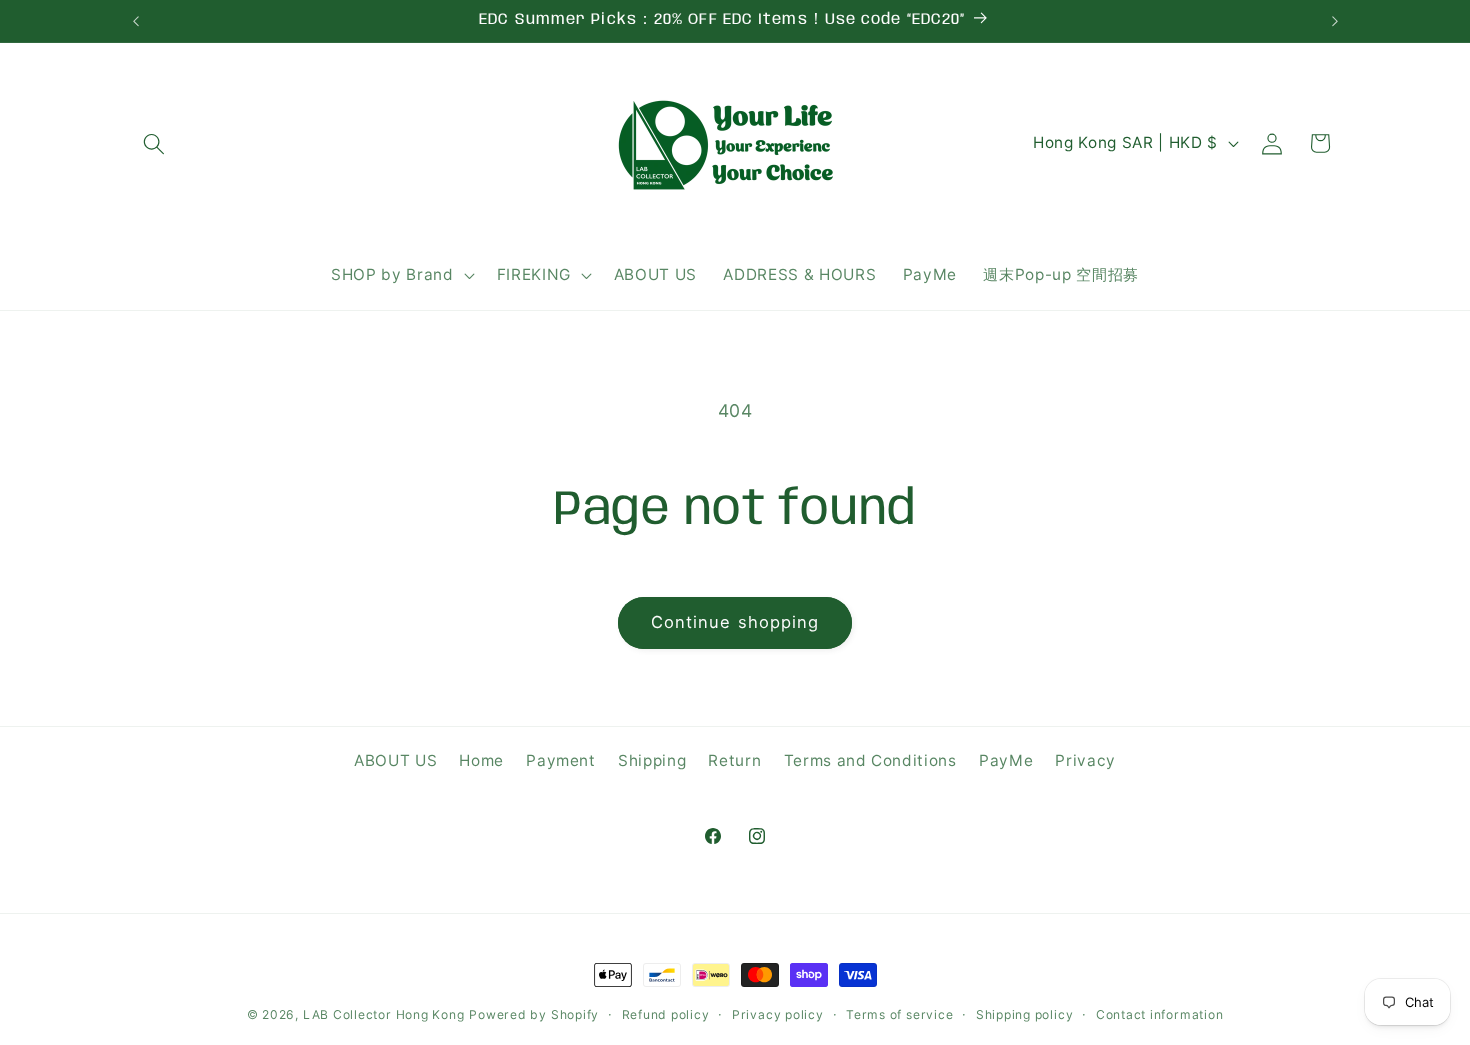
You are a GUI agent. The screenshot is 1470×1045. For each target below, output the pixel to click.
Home (481, 760)
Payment (561, 760)
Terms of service (899, 1014)
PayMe (1006, 760)
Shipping (652, 760)
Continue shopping (735, 622)
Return (734, 760)
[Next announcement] (1335, 21)
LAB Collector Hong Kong (384, 1014)
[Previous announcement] (136, 21)
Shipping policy (1025, 1014)
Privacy (1085, 760)
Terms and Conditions (870, 760)
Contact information (1160, 1014)
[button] (154, 143)
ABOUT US (395, 760)
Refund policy (666, 1014)
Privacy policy (778, 1014)
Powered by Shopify (534, 1014)
